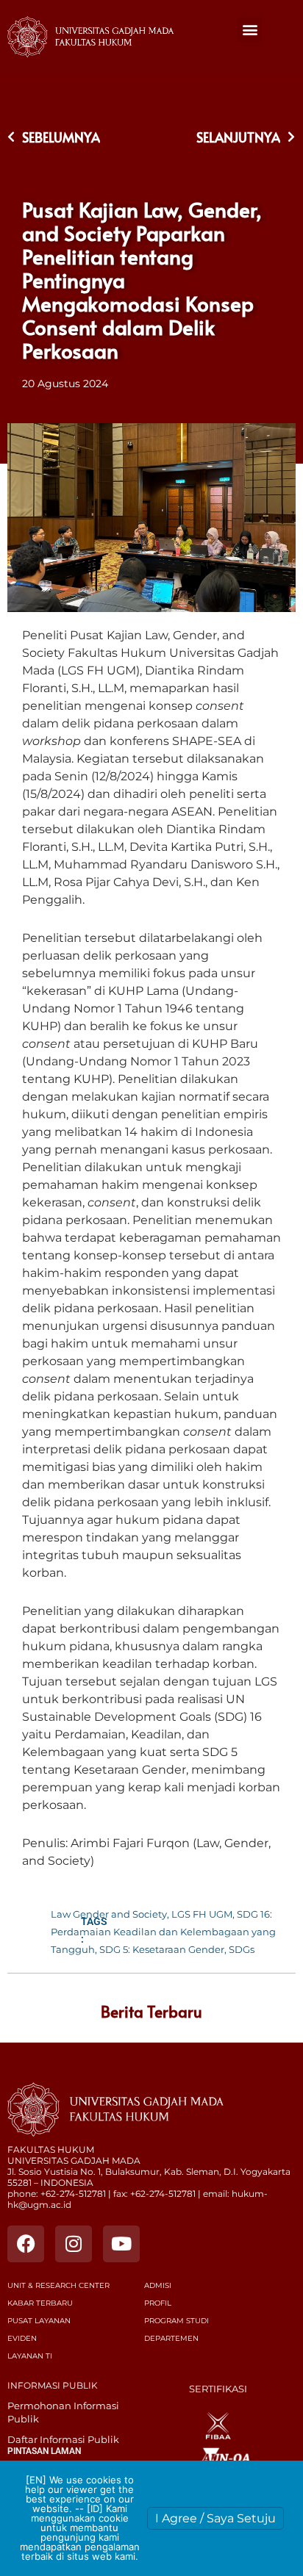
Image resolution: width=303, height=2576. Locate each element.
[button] (250, 30)
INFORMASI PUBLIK (53, 2385)
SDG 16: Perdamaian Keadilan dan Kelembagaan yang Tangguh (163, 1932)
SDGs (242, 1949)
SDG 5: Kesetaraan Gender (162, 1949)
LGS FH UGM (202, 1914)
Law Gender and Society (109, 1914)
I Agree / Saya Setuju (215, 2518)
